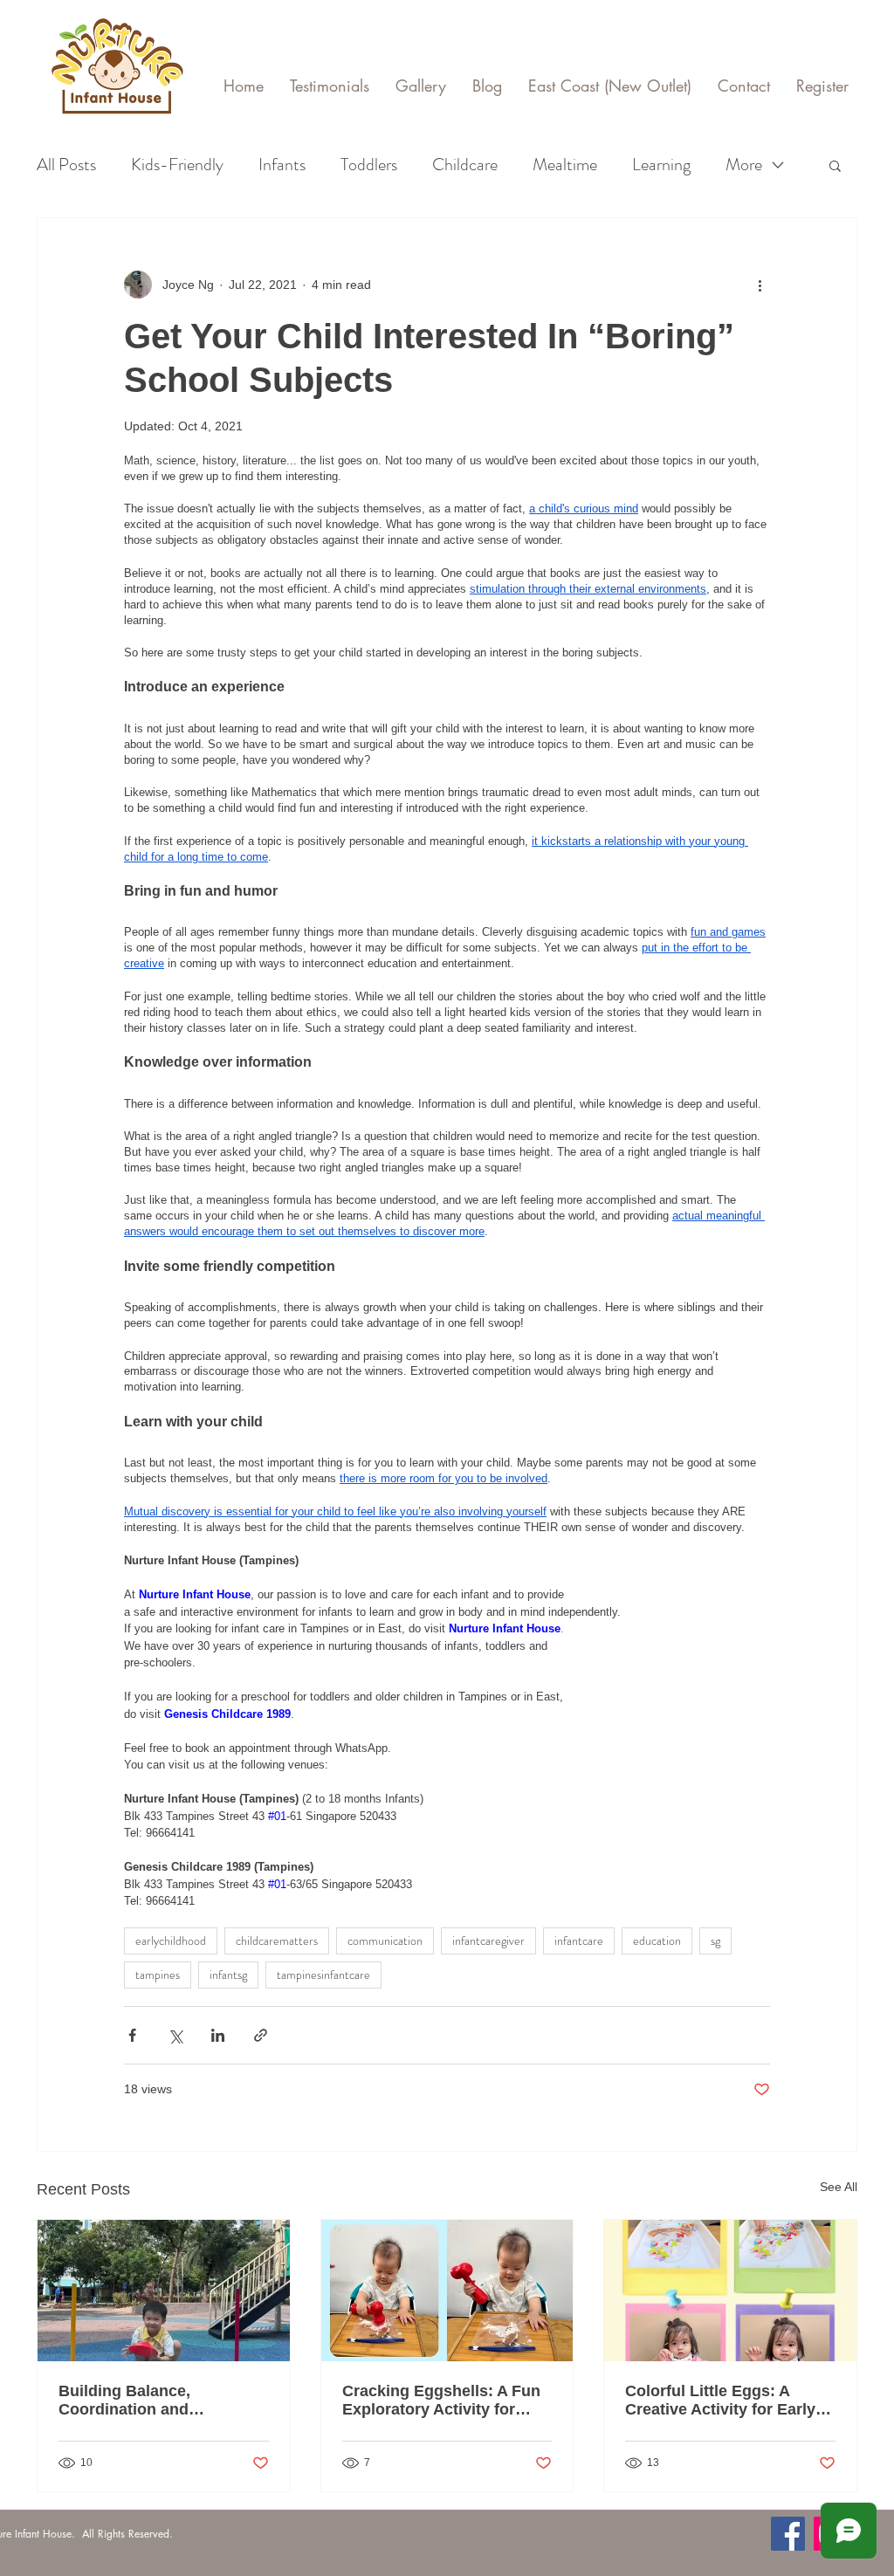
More (744, 165)
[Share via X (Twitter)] (175, 2035)
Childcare (465, 165)
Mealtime (565, 165)
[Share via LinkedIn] (218, 2035)
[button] (835, 165)
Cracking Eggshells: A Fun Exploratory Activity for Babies (441, 2401)
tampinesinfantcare (323, 1975)
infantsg (228, 1975)
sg (715, 1941)
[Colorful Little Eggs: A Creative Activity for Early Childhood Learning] (730, 2291)
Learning (661, 165)
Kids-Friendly (177, 165)
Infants (282, 165)
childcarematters (277, 1941)
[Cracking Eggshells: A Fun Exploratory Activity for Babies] (447, 2291)
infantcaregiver (488, 1941)
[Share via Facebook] (132, 2035)
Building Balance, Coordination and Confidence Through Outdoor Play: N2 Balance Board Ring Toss (155, 2401)
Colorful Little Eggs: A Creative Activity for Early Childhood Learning (720, 2401)
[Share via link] (261, 2035)
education (657, 1941)
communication (385, 1941)
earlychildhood (171, 1941)
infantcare (579, 1941)
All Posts (66, 165)
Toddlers (369, 165)
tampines (158, 1975)
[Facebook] (788, 2534)
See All (839, 2187)
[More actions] (760, 285)
